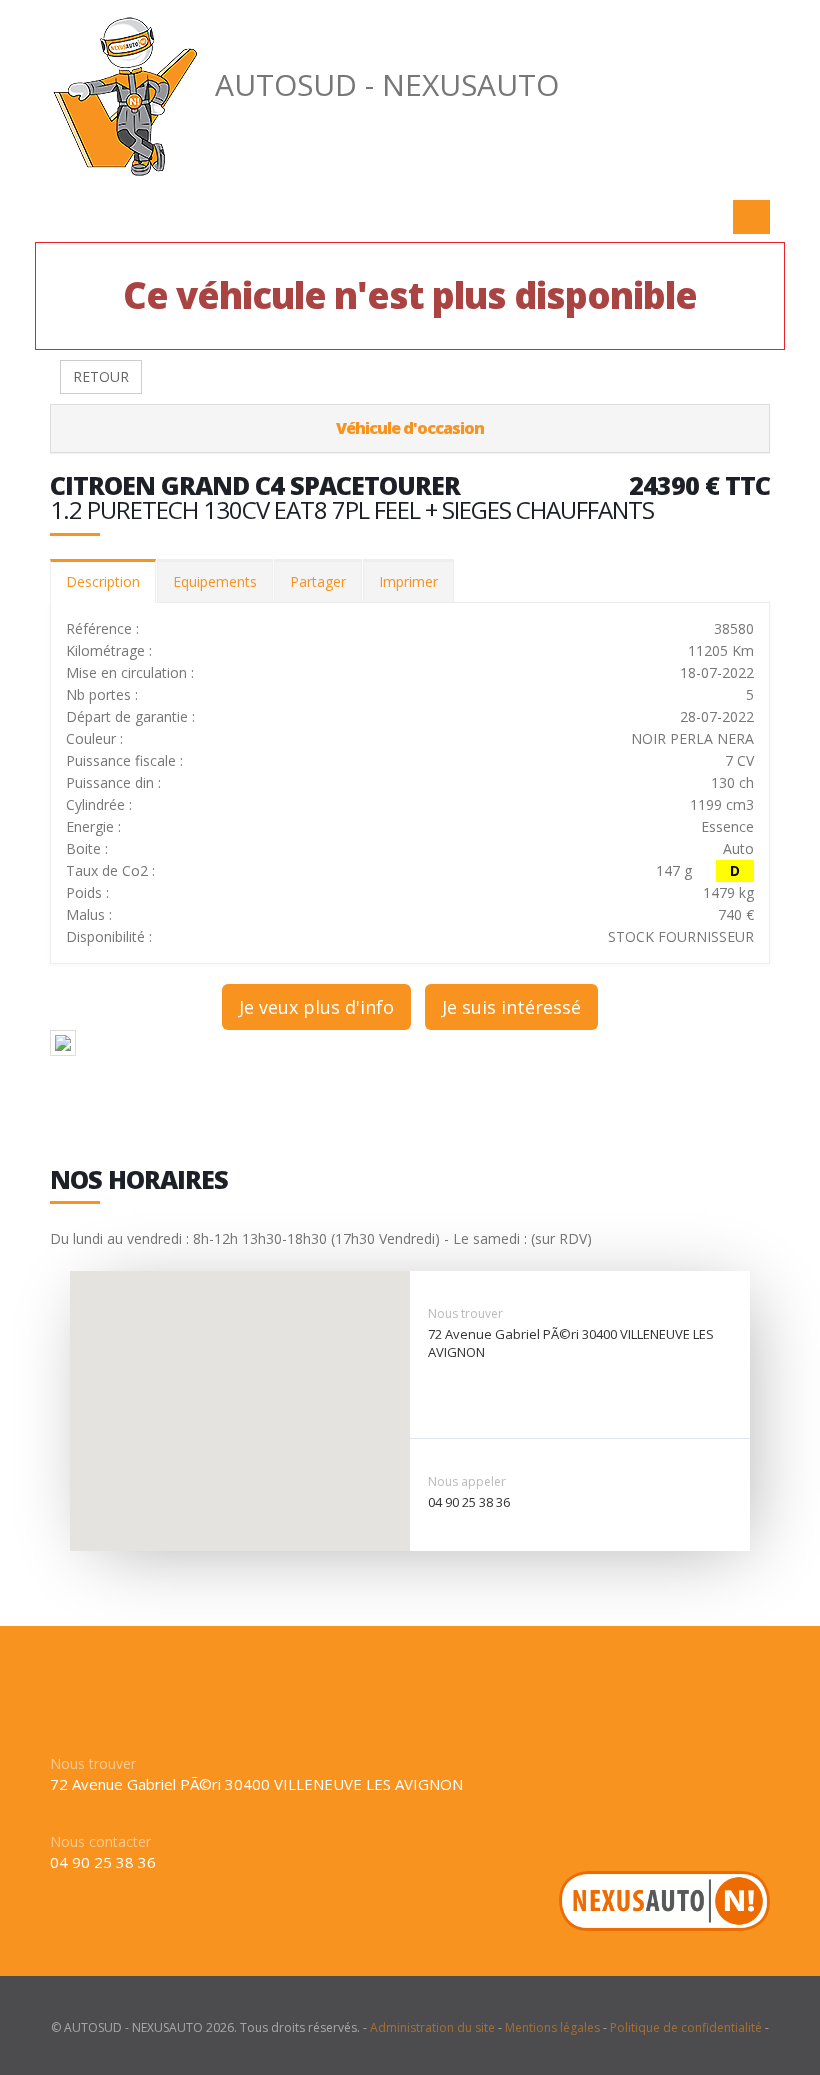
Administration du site (432, 2027)
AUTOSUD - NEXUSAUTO (387, 84)
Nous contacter (100, 1841)
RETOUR (101, 376)
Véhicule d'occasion (410, 428)
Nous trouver (465, 1313)
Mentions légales (552, 2027)
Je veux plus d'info (316, 1007)
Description (103, 581)
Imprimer (408, 581)
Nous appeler (467, 1481)
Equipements (215, 581)
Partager (318, 581)
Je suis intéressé (511, 1007)
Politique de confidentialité (686, 2027)
